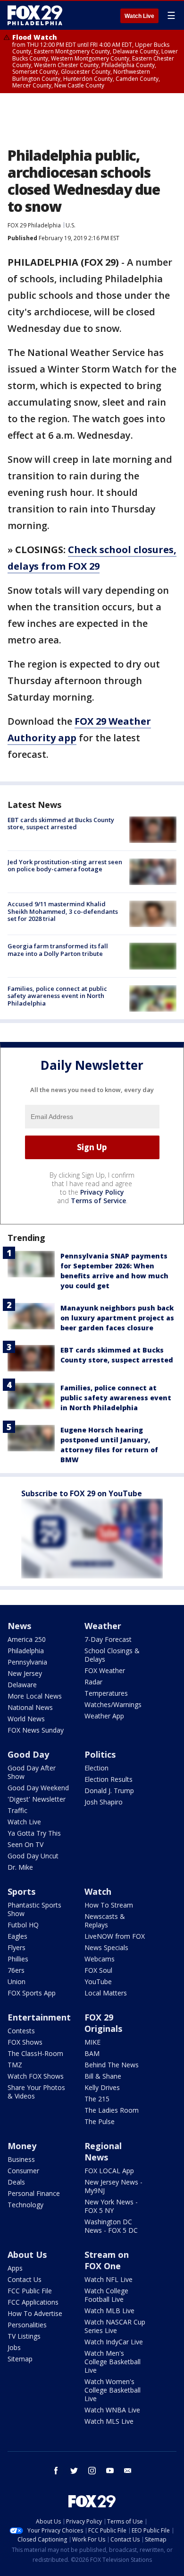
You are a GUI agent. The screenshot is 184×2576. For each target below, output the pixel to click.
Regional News (103, 2151)
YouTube (98, 1982)
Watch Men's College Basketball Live (113, 2362)
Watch (98, 1891)
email (128, 2471)
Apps (15, 2268)
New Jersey (25, 1673)
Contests (21, 2031)
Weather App (104, 1716)
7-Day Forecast (108, 1639)
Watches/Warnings (113, 1704)
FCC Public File (30, 2291)
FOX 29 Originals (103, 2023)
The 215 (97, 2099)
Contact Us (25, 2279)
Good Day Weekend (38, 1788)
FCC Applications (33, 2302)
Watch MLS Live (109, 2421)
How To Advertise (35, 2313)
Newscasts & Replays (105, 1921)
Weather (103, 1626)
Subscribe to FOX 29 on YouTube (82, 1493)
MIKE (92, 2042)
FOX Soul (98, 1970)
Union (17, 1982)
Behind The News (112, 2065)
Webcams (100, 1959)
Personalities (27, 2325)
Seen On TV (25, 1844)
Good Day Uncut (33, 1856)
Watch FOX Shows (36, 2076)
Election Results (109, 1779)
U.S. (71, 225)
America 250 (27, 1639)
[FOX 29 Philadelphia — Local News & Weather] (35, 15)
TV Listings (24, 2336)
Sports (21, 1891)
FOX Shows (25, 2042)
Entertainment (39, 2017)
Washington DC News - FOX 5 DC (111, 2226)
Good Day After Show (32, 1772)
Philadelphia (26, 1651)
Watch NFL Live (109, 2279)
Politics (100, 1754)
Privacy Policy (102, 1192)
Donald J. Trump (109, 1791)
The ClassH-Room (35, 2053)
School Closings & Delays (112, 1655)
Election (96, 1768)
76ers (16, 1970)
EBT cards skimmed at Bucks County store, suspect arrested (61, 824)
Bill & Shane (103, 2076)
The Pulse (100, 2121)
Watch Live (139, 16)
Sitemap (20, 2359)
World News (26, 1719)
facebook (56, 2471)
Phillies (18, 1959)
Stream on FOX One (107, 2260)
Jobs (14, 2347)
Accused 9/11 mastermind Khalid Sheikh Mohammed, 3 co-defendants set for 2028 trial (63, 911)
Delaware (22, 1685)
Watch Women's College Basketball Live (113, 2390)
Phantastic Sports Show (34, 1909)
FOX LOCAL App (109, 2171)
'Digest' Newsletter (37, 1799)
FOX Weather (105, 1670)
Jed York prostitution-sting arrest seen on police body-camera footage (65, 866)
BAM (92, 2053)
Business (21, 2159)
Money (22, 2146)
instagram (92, 2471)
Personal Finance (34, 2193)
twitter (74, 2471)
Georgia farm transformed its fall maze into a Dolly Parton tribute (58, 950)
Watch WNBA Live (112, 2410)
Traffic (17, 1810)
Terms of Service (98, 1201)
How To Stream (109, 1905)
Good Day (28, 1754)
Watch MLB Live (109, 2311)
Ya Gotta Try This (34, 1833)
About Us (27, 2255)
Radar (93, 1682)
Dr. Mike (20, 1867)
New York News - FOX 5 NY (111, 2206)
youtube (110, 2471)
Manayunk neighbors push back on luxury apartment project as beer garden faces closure (117, 1318)
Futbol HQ (23, 1925)
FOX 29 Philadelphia (34, 225)
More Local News (35, 1696)
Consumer (23, 2171)
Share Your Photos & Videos (36, 2092)
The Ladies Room (112, 2110)
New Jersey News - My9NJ (113, 2186)
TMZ (15, 2065)
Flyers (17, 1947)
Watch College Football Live (106, 2295)
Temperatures (106, 1693)
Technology (25, 2205)
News (19, 1626)
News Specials (106, 1947)
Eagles (17, 1936)
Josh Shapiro (104, 1802)
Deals (16, 2182)
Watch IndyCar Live (114, 2342)
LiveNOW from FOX (115, 1936)
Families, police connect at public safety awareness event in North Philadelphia (57, 996)
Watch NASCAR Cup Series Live (115, 2326)
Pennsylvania (27, 1662)
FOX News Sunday (36, 1730)
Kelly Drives (102, 2087)
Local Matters (106, 1993)
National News (30, 1707)
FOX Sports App (32, 1993)
